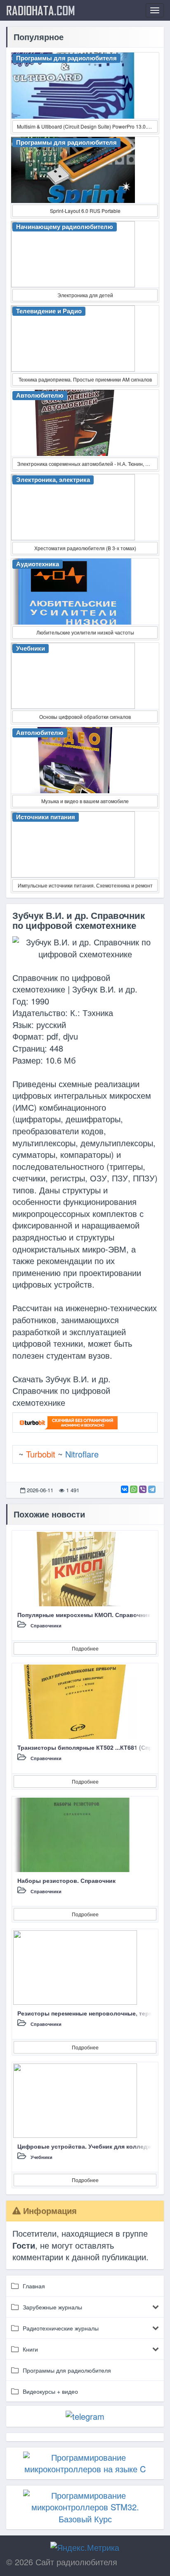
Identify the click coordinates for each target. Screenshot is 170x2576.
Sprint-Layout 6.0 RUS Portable (85, 211)
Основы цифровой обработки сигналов (85, 717)
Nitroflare (82, 1454)
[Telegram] (152, 1489)
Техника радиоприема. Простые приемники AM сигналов (85, 379)
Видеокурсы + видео (50, 2391)
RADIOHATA (41, 10)
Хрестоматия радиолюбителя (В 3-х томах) (85, 548)
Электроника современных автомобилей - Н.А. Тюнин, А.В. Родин (87, 464)
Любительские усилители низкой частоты (85, 632)
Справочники (46, 1626)
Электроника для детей (85, 295)
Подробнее (85, 1648)
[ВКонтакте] (125, 1489)
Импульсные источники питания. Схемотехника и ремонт (85, 885)
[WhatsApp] (134, 1489)
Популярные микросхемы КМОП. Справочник (84, 1615)
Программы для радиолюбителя (67, 2370)
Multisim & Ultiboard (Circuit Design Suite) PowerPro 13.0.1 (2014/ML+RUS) (87, 126)
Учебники (41, 2157)
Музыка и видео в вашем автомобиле (85, 801)
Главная (34, 2286)
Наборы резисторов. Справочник (66, 1880)
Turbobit (41, 1454)
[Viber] (143, 1489)
